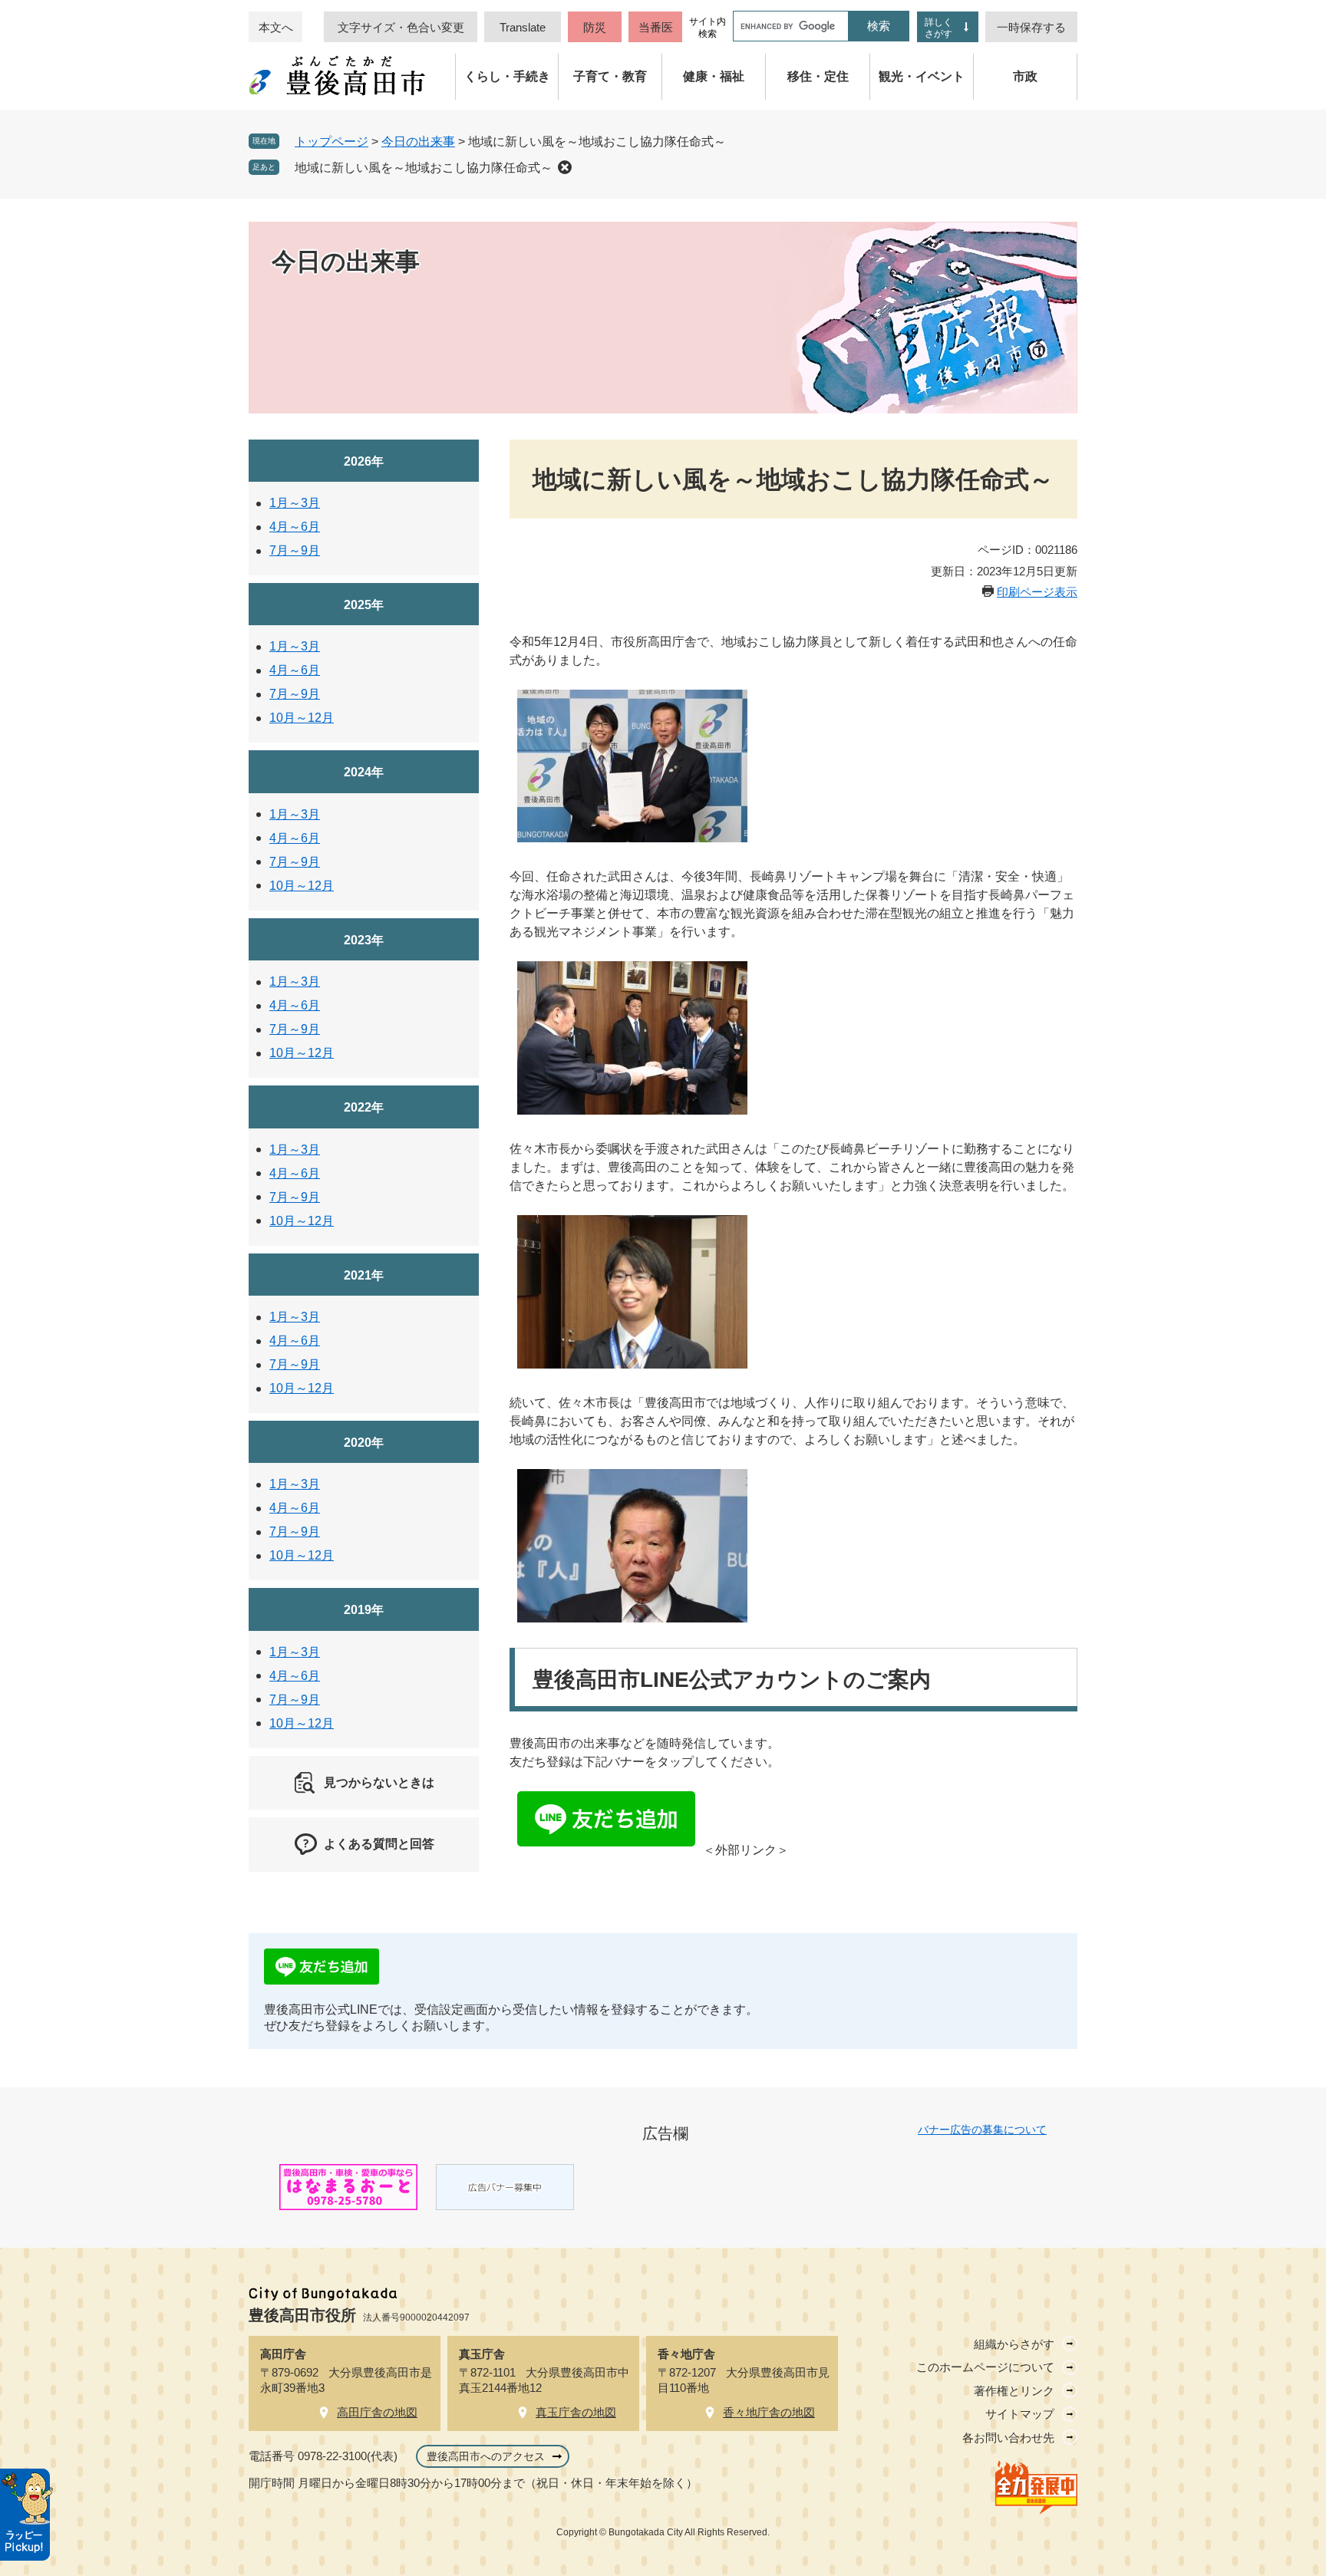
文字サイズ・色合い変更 (401, 27)
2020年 (364, 1443)
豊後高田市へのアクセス (486, 2456)
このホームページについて (985, 2367)
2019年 (364, 1610)
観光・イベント (922, 76)
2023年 (364, 940)
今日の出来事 (418, 142)
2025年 (364, 605)
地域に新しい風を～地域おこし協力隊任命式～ (424, 168)
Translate (523, 27)
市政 (1025, 76)
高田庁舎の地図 (377, 2412)
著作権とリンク (1014, 2391)
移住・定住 (818, 76)
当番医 (656, 27)
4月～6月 (295, 527)
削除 (565, 167)
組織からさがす (1014, 2344)
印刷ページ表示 (1037, 592)
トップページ (331, 142)
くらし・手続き (507, 76)
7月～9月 (295, 550)
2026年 (364, 461)
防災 (595, 27)
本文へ (276, 27)
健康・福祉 (714, 76)
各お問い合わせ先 (1008, 2438)
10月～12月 (302, 718)
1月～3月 (295, 503)
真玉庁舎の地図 (576, 2412)
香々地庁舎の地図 (769, 2412)
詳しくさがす (938, 28)
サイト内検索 (708, 28)
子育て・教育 (610, 76)
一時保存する (1031, 27)
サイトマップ (1020, 2414)
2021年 (364, 1275)
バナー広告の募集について (982, 2130)
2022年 (364, 1107)
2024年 (364, 772)
